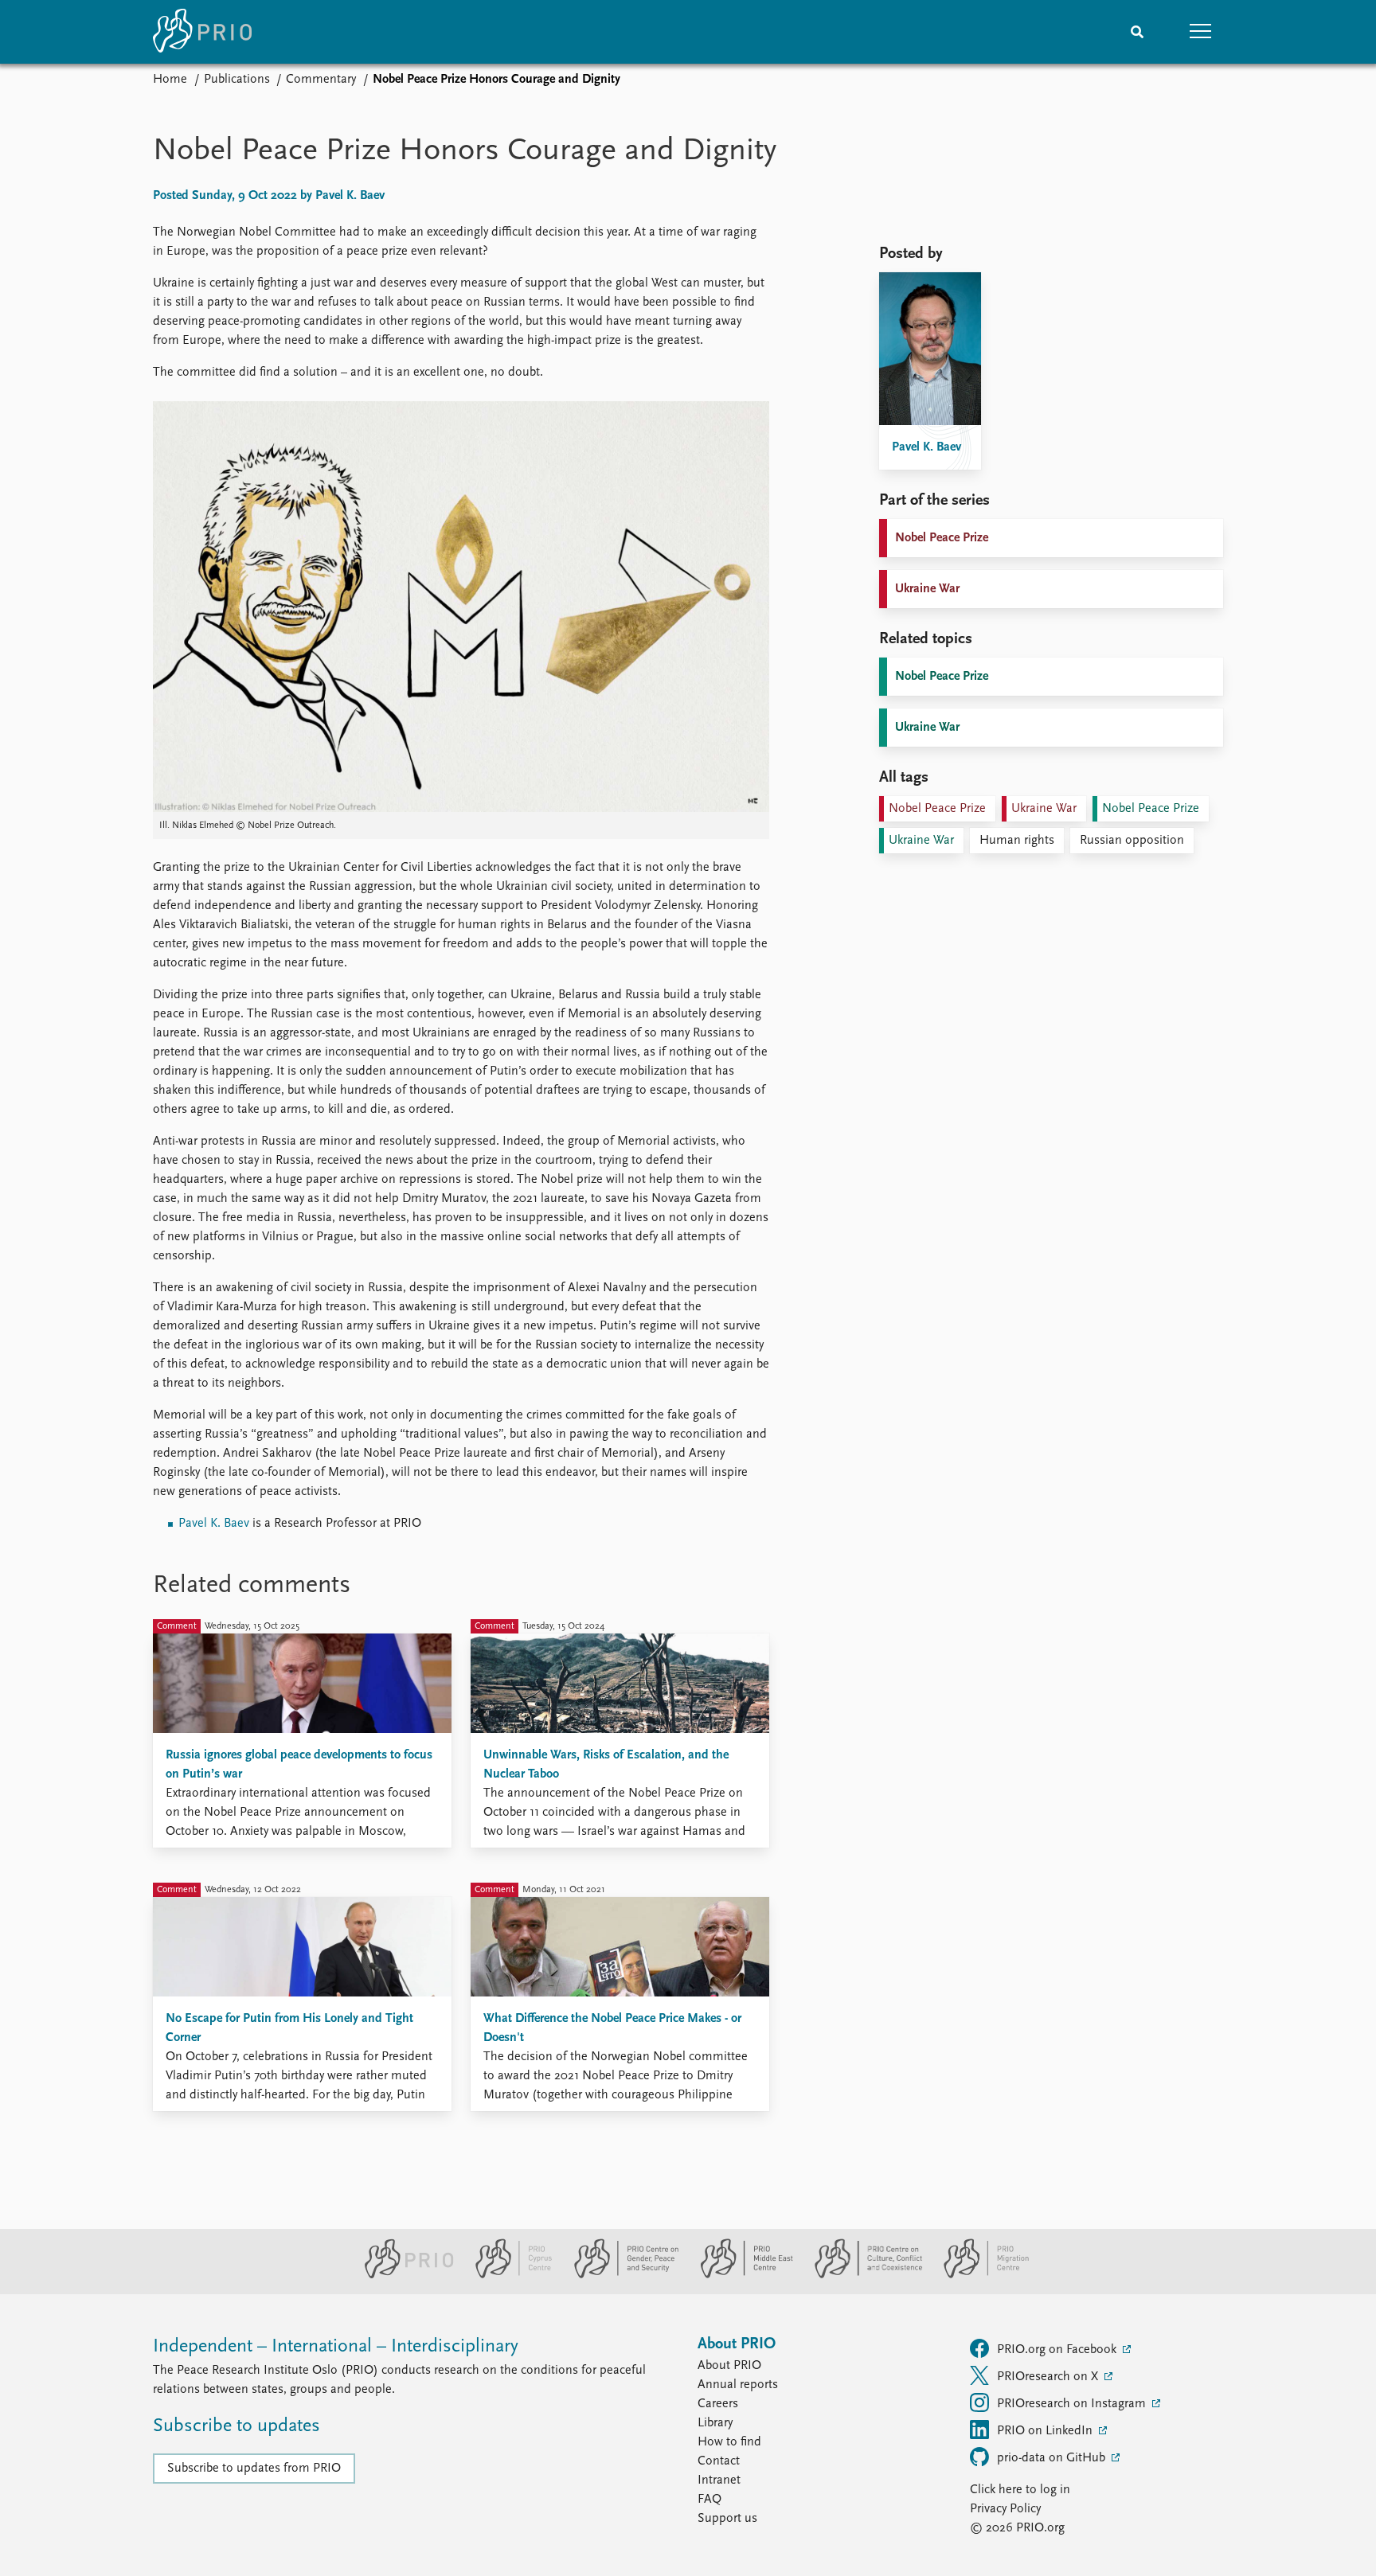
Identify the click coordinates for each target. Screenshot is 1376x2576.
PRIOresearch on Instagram (1073, 2404)
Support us (727, 2519)
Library (715, 2423)
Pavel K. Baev (214, 1524)
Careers (718, 2404)
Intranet (719, 2480)
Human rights (1017, 841)
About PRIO (729, 2366)
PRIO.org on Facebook (1058, 2350)
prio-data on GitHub (1053, 2458)
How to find (729, 2442)
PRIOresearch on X (1049, 2377)
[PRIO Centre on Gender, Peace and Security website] (620, 2275)
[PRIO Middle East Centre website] (740, 2275)
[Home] (202, 32)
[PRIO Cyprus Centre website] (507, 2275)
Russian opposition (1132, 841)
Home (170, 80)
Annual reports (738, 2385)
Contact (719, 2461)
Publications (237, 80)
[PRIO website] (403, 2275)
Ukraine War (927, 589)
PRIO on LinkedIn (1046, 2431)
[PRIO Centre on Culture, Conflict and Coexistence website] (862, 2275)
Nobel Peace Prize (942, 538)
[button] (1201, 32)
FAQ (709, 2500)
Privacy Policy (1005, 2509)
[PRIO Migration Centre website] (978, 2275)
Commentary (321, 80)
